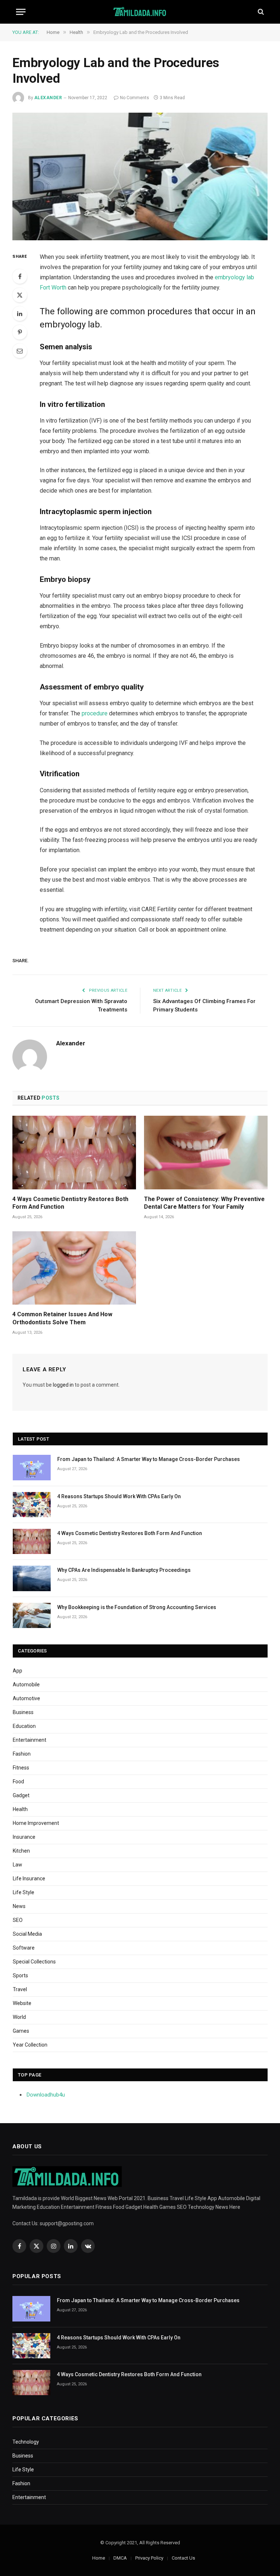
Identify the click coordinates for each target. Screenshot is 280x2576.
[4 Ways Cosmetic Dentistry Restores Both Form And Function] (74, 1153)
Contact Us (183, 2558)
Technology (26, 2442)
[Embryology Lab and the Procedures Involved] (140, 176)
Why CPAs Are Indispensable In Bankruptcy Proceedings (124, 1570)
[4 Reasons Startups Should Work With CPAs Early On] (32, 1505)
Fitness (21, 1768)
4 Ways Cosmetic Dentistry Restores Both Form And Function (70, 1203)
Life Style (24, 1892)
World (19, 2017)
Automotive (26, 1698)
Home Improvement (36, 1823)
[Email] (20, 351)
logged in (63, 1385)
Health (20, 1809)
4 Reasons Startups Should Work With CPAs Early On (119, 1496)
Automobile (26, 1685)
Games (21, 2031)
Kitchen (21, 1851)
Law (17, 1865)
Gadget (21, 1795)
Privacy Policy (149, 2558)
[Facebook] (20, 276)
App (17, 1671)
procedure (95, 713)
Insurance (24, 1837)
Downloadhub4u (46, 2095)
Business (23, 1712)
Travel (20, 1989)
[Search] (260, 12)
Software (24, 1948)
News (19, 1906)
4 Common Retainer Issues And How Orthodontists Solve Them (62, 1318)
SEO (18, 1920)
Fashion (22, 1754)
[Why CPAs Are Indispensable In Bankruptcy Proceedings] (32, 1578)
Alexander (48, 98)
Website (22, 2003)
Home (99, 2558)
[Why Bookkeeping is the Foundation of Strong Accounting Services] (32, 1615)
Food (18, 1782)
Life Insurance (29, 1878)
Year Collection (30, 2045)
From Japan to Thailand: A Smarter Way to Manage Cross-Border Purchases (149, 1459)
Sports (20, 1975)
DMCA (120, 2558)
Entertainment (30, 1740)
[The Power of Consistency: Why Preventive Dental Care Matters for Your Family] (206, 1153)
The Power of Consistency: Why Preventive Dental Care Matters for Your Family (204, 1203)
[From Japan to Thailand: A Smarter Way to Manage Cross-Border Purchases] (32, 1467)
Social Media (27, 1934)
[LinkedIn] (20, 314)
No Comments (135, 98)
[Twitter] (20, 295)
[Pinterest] (20, 332)
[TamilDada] (140, 12)
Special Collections (34, 1962)
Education (24, 1726)
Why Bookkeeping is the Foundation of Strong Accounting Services (137, 1607)
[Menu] (21, 12)
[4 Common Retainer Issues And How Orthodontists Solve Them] (74, 1268)
